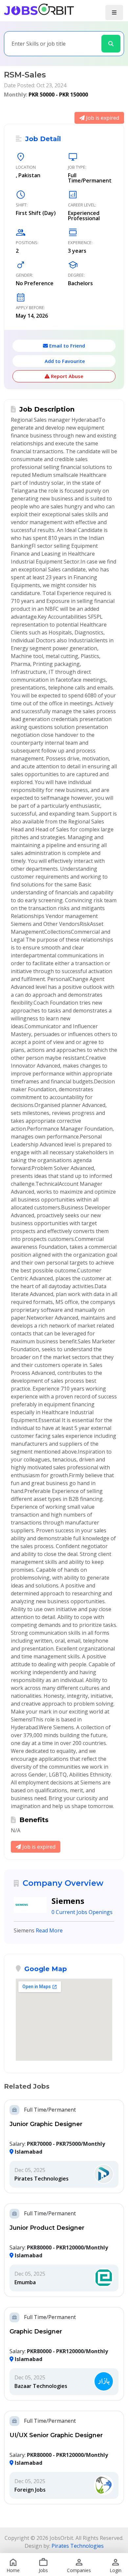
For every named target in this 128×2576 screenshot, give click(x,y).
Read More (49, 1930)
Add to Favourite (64, 361)
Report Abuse (66, 376)
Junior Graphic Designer (46, 2124)
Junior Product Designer (47, 2228)
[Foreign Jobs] (104, 2485)
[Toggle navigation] (114, 12)
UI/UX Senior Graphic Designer (56, 2435)
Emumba (25, 2282)
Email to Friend (66, 346)
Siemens (68, 1901)
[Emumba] (104, 2278)
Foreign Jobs (30, 2490)
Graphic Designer (36, 2331)
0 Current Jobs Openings (82, 1912)
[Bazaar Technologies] (104, 2382)
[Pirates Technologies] (104, 2174)
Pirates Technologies (42, 2179)
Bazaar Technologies (41, 2386)
